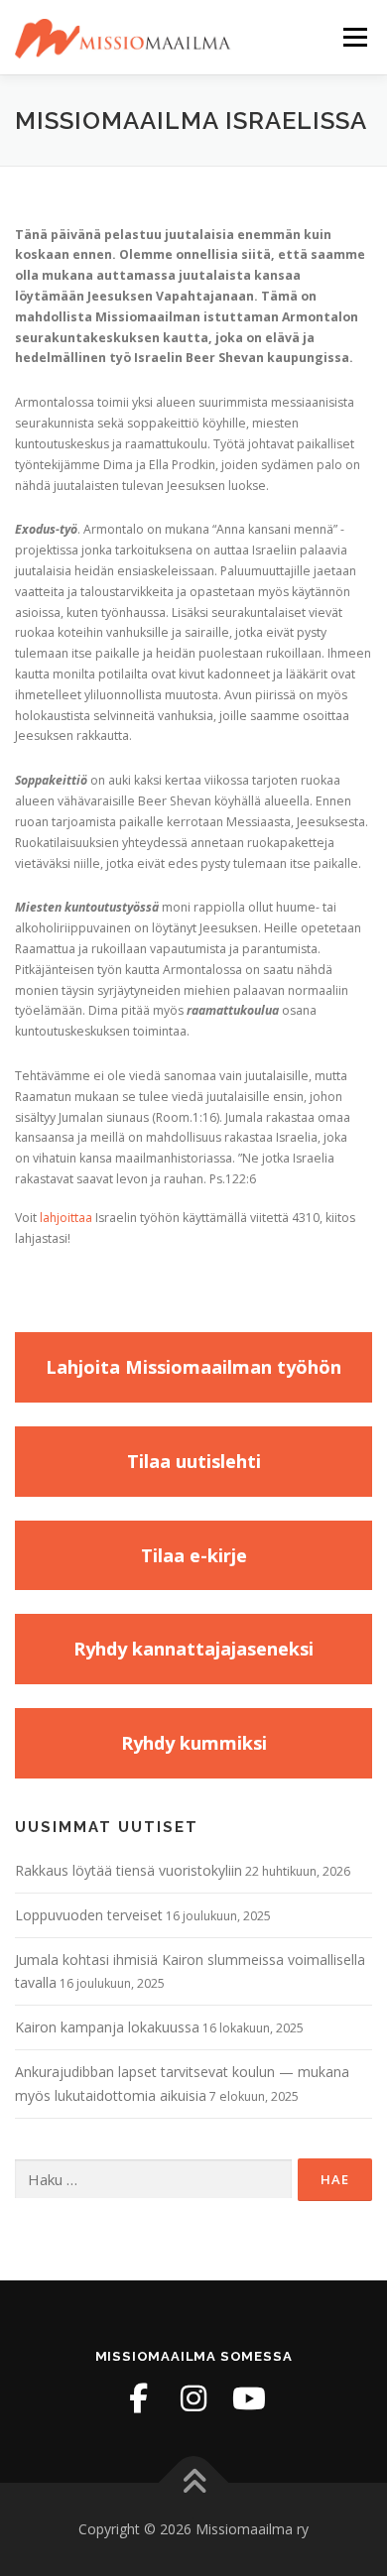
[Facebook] (138, 2398)
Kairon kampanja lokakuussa (107, 2027)
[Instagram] (193, 2398)
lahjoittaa (66, 1218)
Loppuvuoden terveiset (89, 1915)
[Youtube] (249, 2398)
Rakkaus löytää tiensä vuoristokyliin (129, 1870)
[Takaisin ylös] (194, 2483)
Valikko (355, 37)
